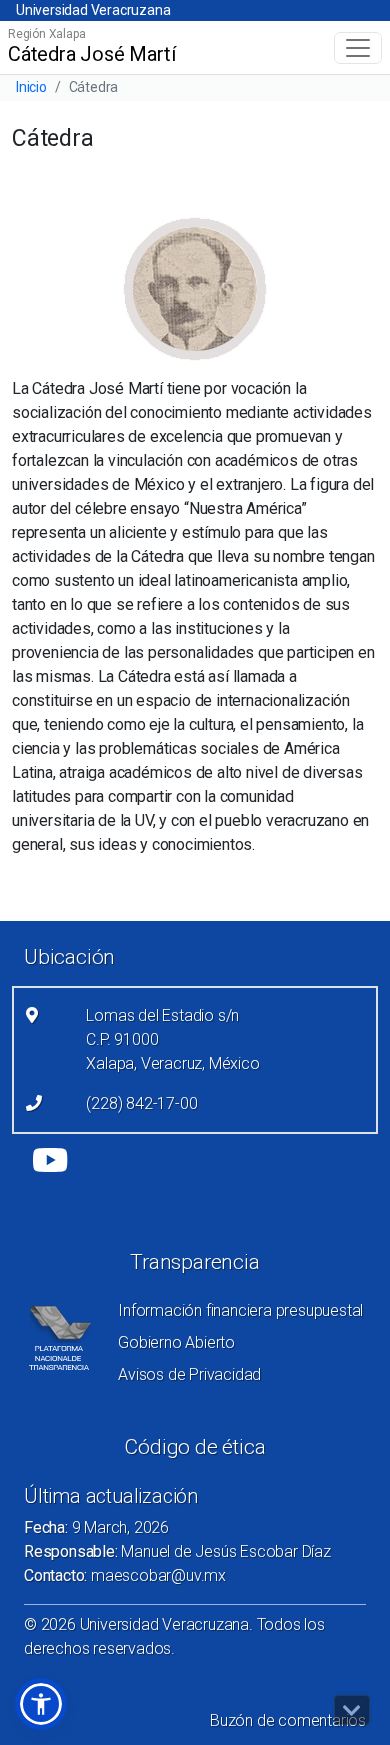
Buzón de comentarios (288, 1720)
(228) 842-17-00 (141, 1103)
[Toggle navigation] (358, 48)
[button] (41, 1704)
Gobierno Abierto (176, 1342)
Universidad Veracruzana (93, 10)
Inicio (31, 87)
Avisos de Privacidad (189, 1374)
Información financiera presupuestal (240, 1310)
